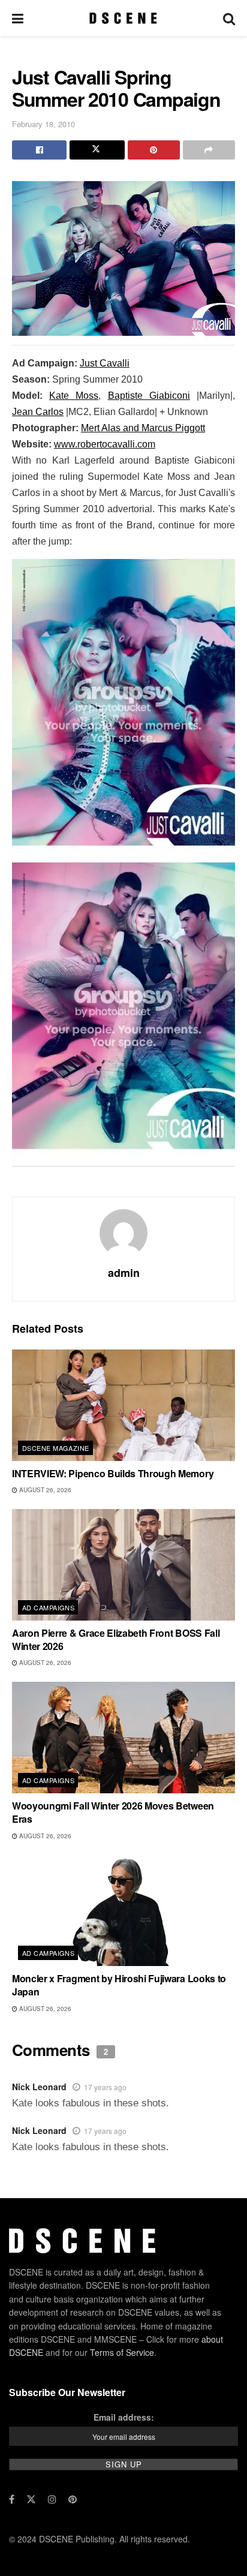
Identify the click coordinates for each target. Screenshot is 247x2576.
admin (124, 1273)
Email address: (124, 2417)
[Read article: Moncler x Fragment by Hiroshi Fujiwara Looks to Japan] (123, 1910)
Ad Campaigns (48, 1607)
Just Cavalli (105, 363)
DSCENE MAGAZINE (56, 1448)
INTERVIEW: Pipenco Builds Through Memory (113, 1473)
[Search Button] (229, 18)
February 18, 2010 (43, 124)
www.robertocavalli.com (105, 444)
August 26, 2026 (44, 1490)
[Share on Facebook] (39, 150)
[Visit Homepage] (123, 18)
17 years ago (105, 2087)
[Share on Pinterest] (154, 150)
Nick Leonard (39, 2087)
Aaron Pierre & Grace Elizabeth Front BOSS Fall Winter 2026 (116, 1639)
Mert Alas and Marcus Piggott (143, 428)
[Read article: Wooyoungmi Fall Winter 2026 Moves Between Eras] (123, 1738)
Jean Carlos (38, 412)
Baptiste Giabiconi (149, 396)
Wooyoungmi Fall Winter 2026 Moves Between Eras (113, 1812)
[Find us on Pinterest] (73, 2499)
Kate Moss (74, 396)
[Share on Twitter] (97, 150)
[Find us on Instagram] (52, 2499)
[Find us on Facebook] (12, 2499)
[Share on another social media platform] (209, 150)
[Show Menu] (18, 18)
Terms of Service (122, 2352)
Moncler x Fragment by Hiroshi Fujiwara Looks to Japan (119, 1985)
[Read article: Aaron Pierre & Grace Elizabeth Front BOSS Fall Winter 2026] (123, 1565)
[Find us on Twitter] (31, 2499)
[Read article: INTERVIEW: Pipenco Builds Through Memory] (123, 1405)
